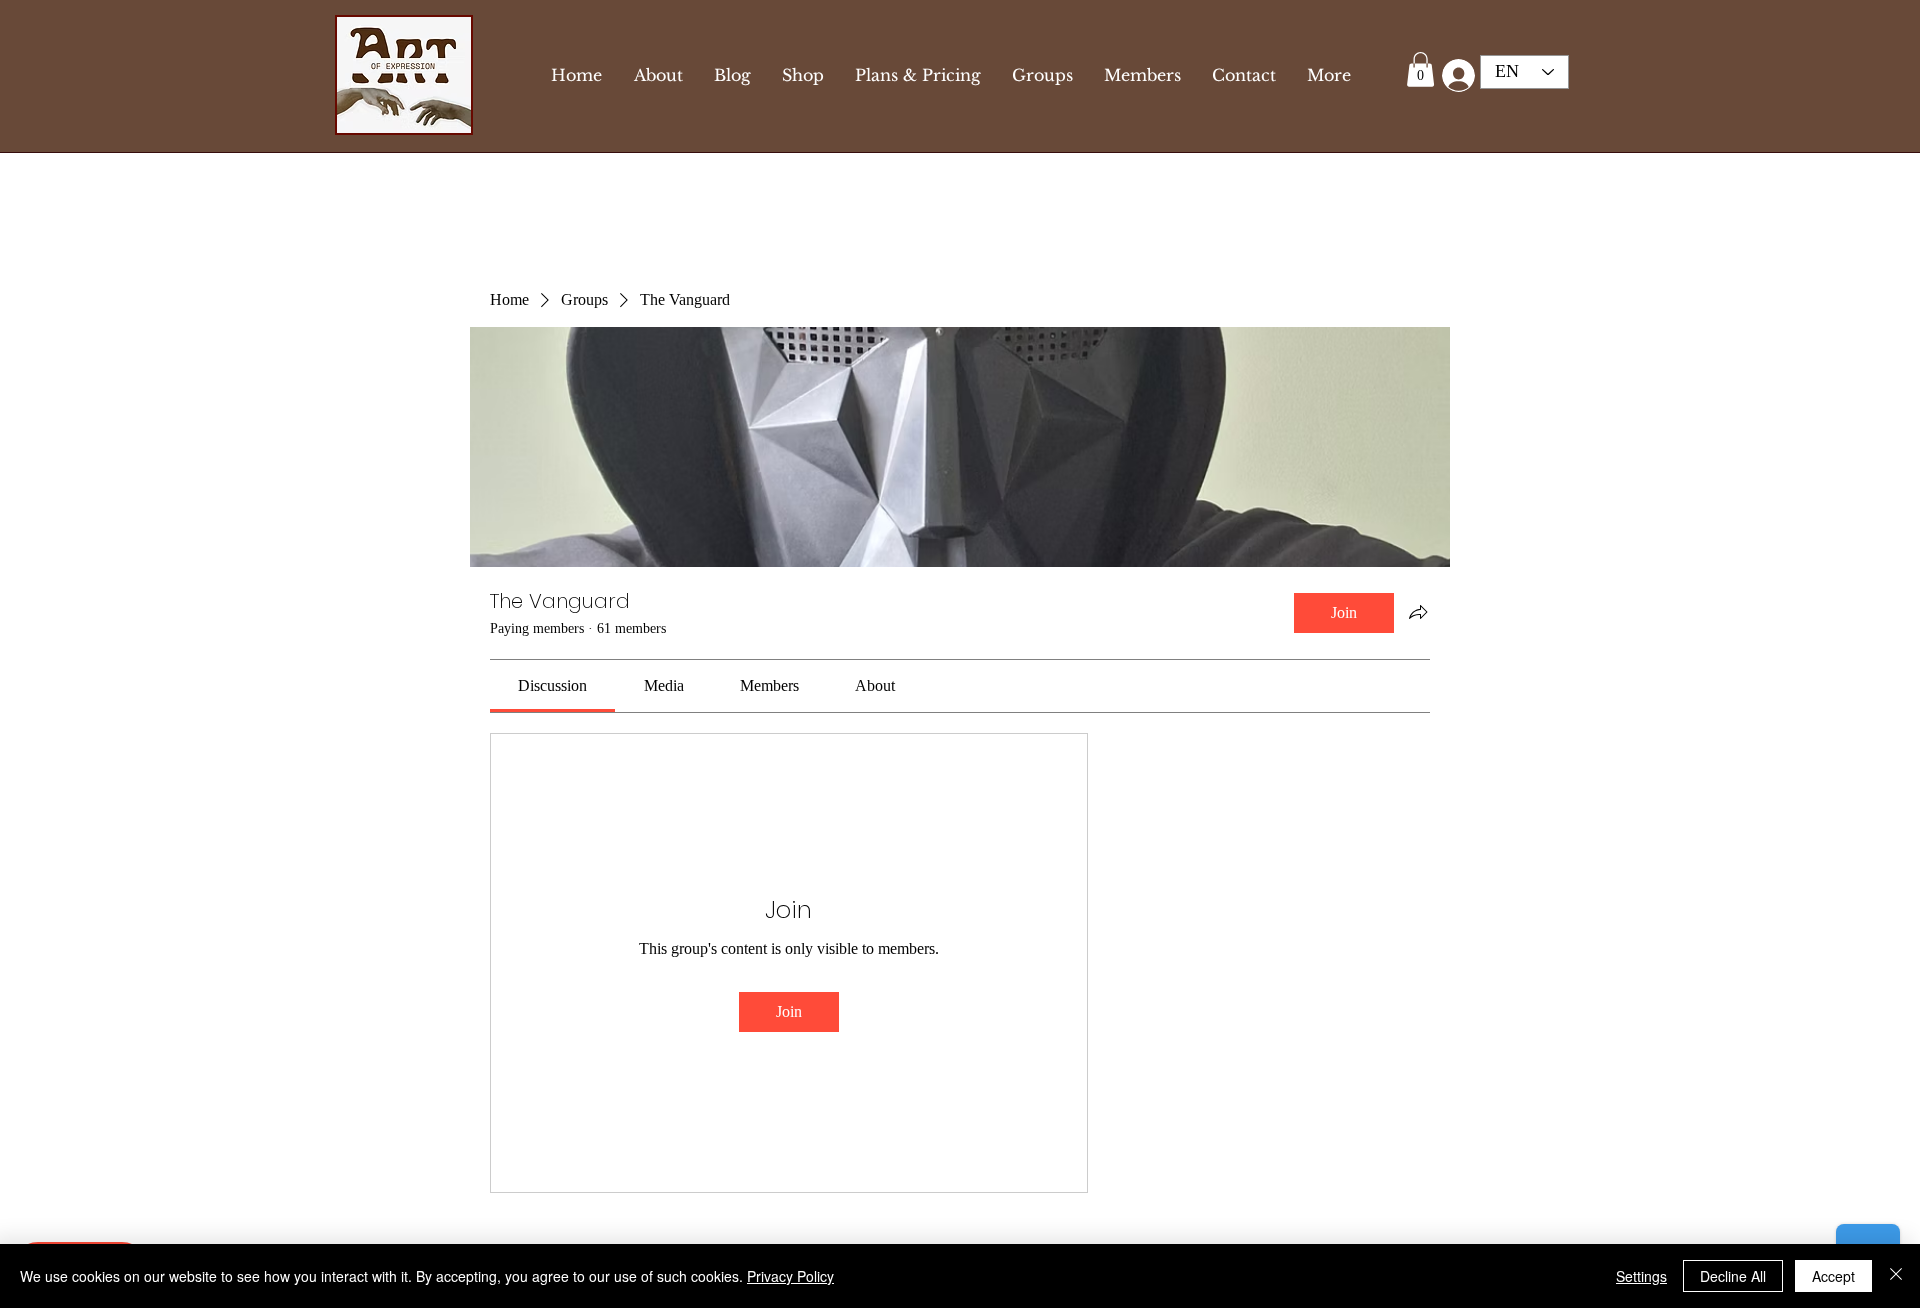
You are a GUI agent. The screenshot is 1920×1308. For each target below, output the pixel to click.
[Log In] (1454, 75)
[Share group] (1418, 612)
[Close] (1896, 1276)
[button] (1420, 69)
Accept (1833, 1276)
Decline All (1733, 1276)
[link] (552, 685)
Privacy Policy (790, 1276)
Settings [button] (1641, 1276)
